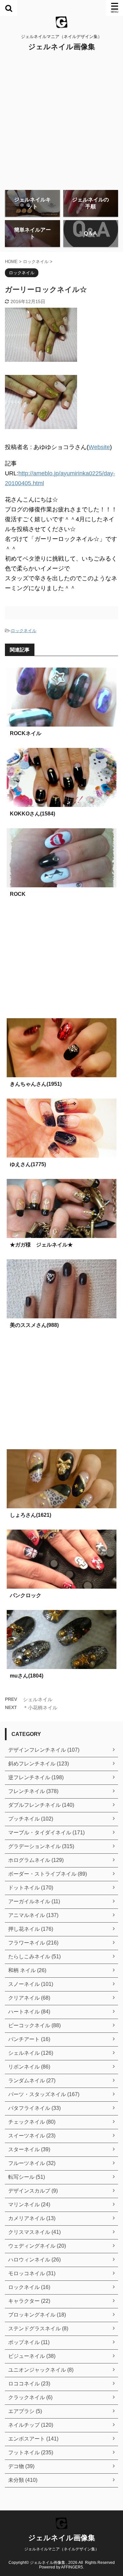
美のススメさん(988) (34, 1325)
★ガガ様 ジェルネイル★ (41, 1245)
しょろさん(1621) (31, 1515)
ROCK (18, 894)
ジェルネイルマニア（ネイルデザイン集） (62, 2549)
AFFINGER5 (72, 2567)
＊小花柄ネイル (40, 1708)
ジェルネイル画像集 (62, 47)
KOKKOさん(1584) (32, 814)
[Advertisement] (61, 120)
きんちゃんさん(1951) (36, 1084)
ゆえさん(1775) (28, 1164)
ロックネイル (24, 631)
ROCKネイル (26, 733)
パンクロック (26, 1595)
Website (99, 447)
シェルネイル (38, 1699)
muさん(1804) (27, 1676)
